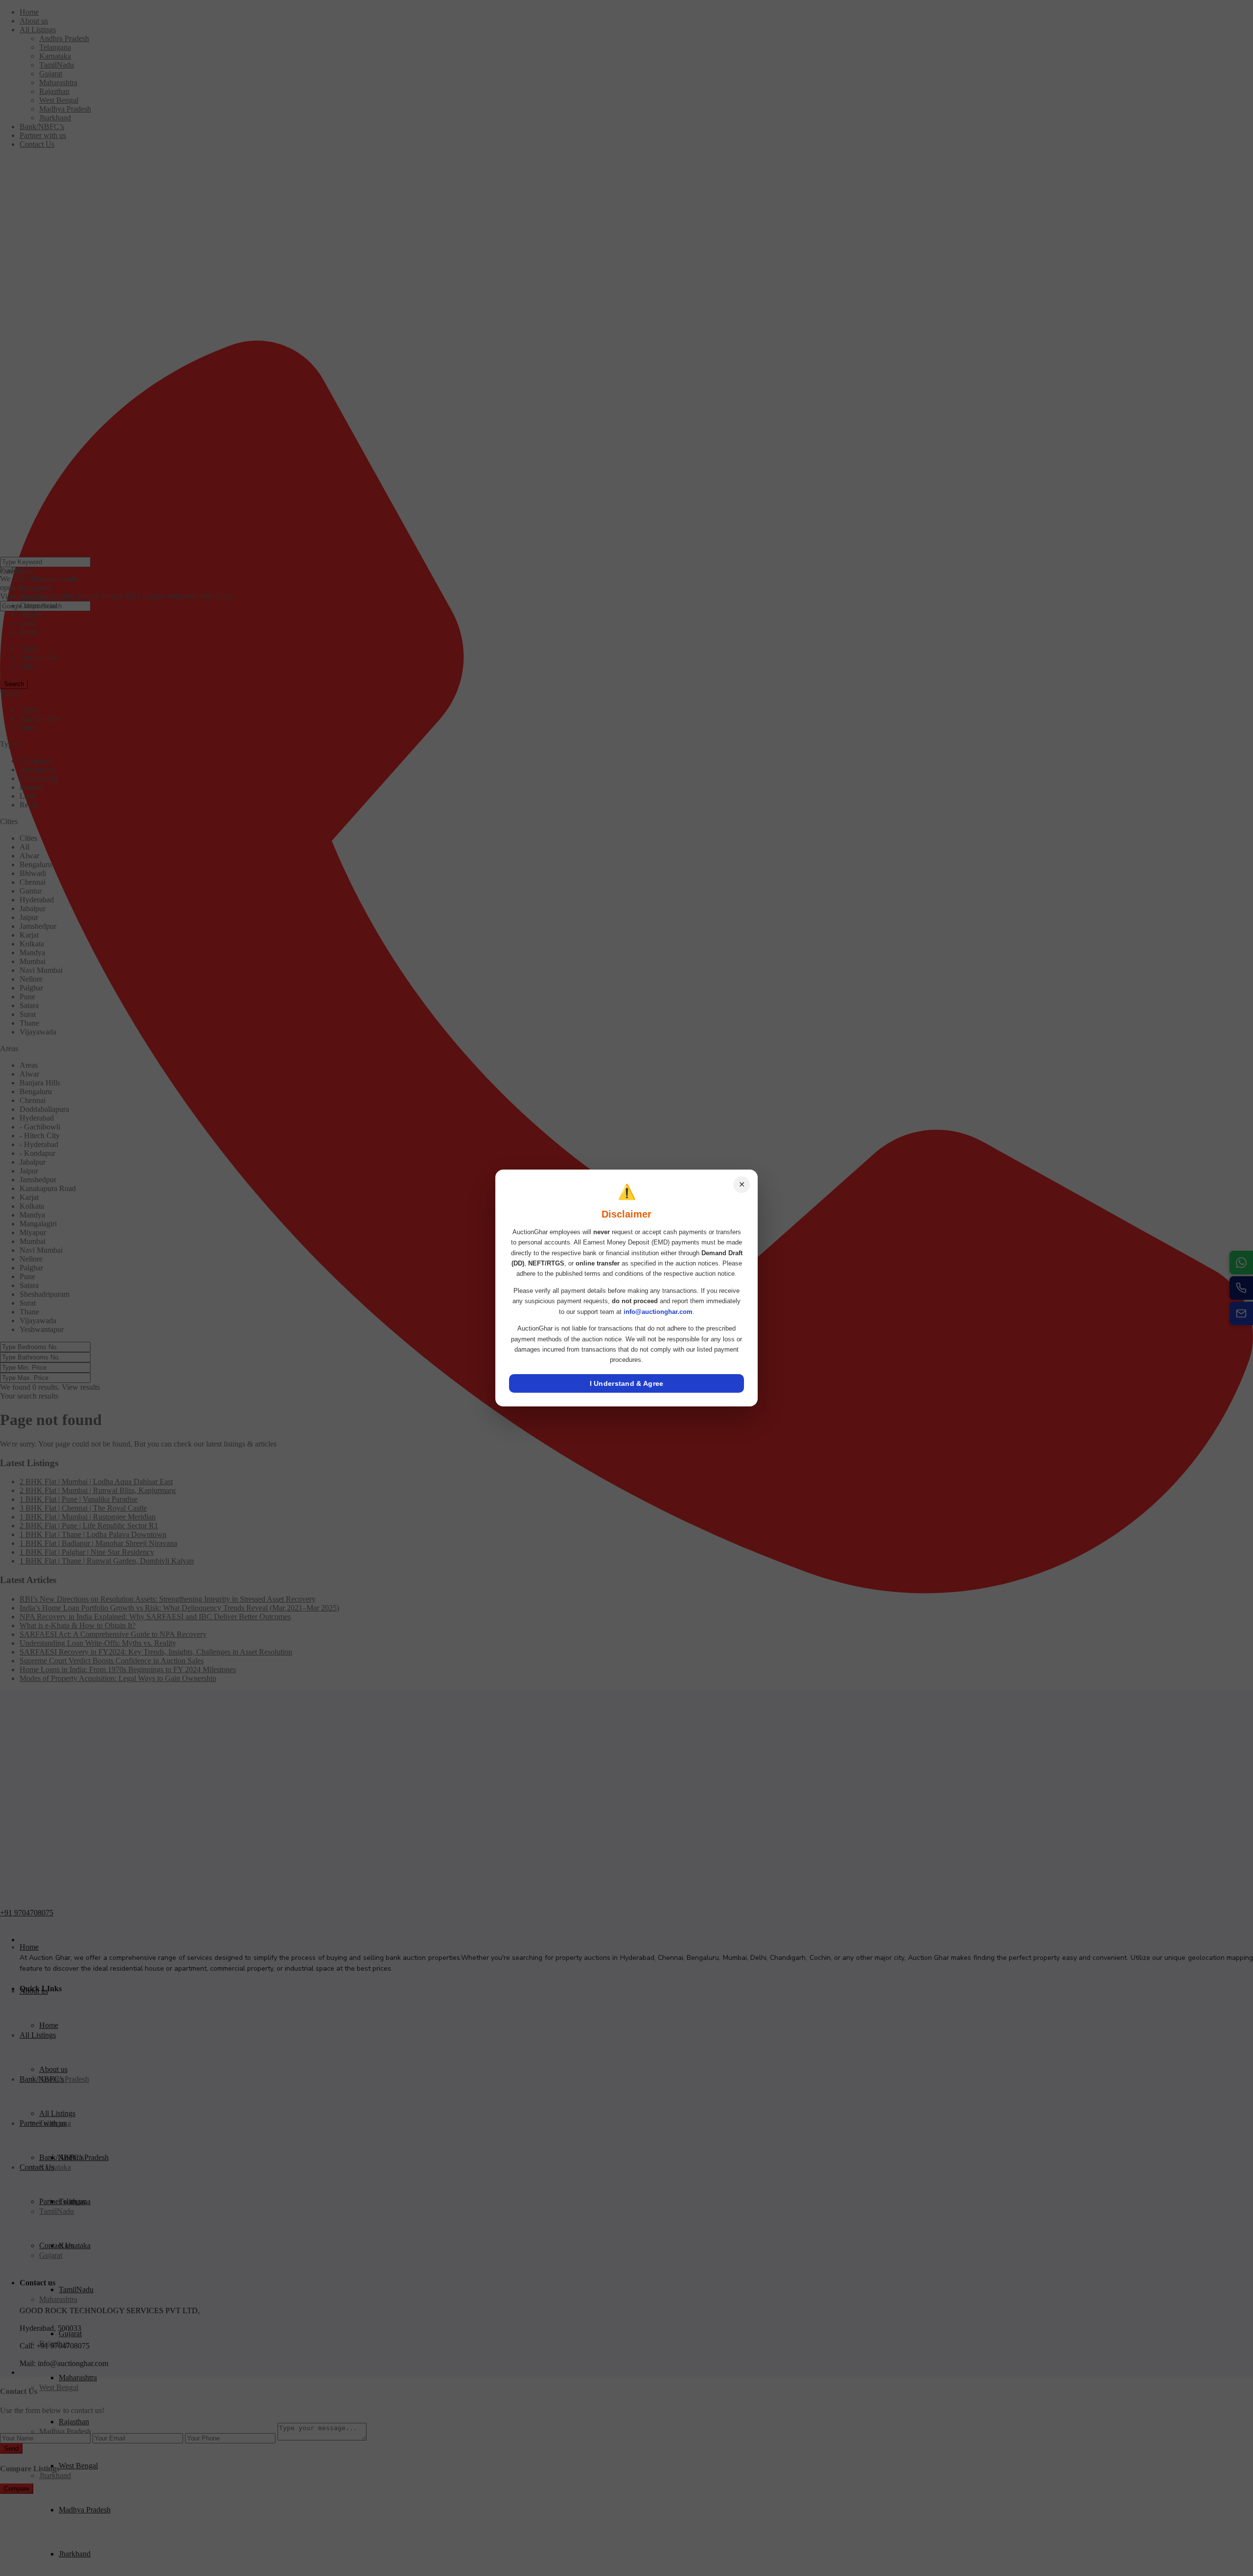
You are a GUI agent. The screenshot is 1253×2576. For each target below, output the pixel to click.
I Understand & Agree (627, 1383)
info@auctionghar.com (658, 1312)
